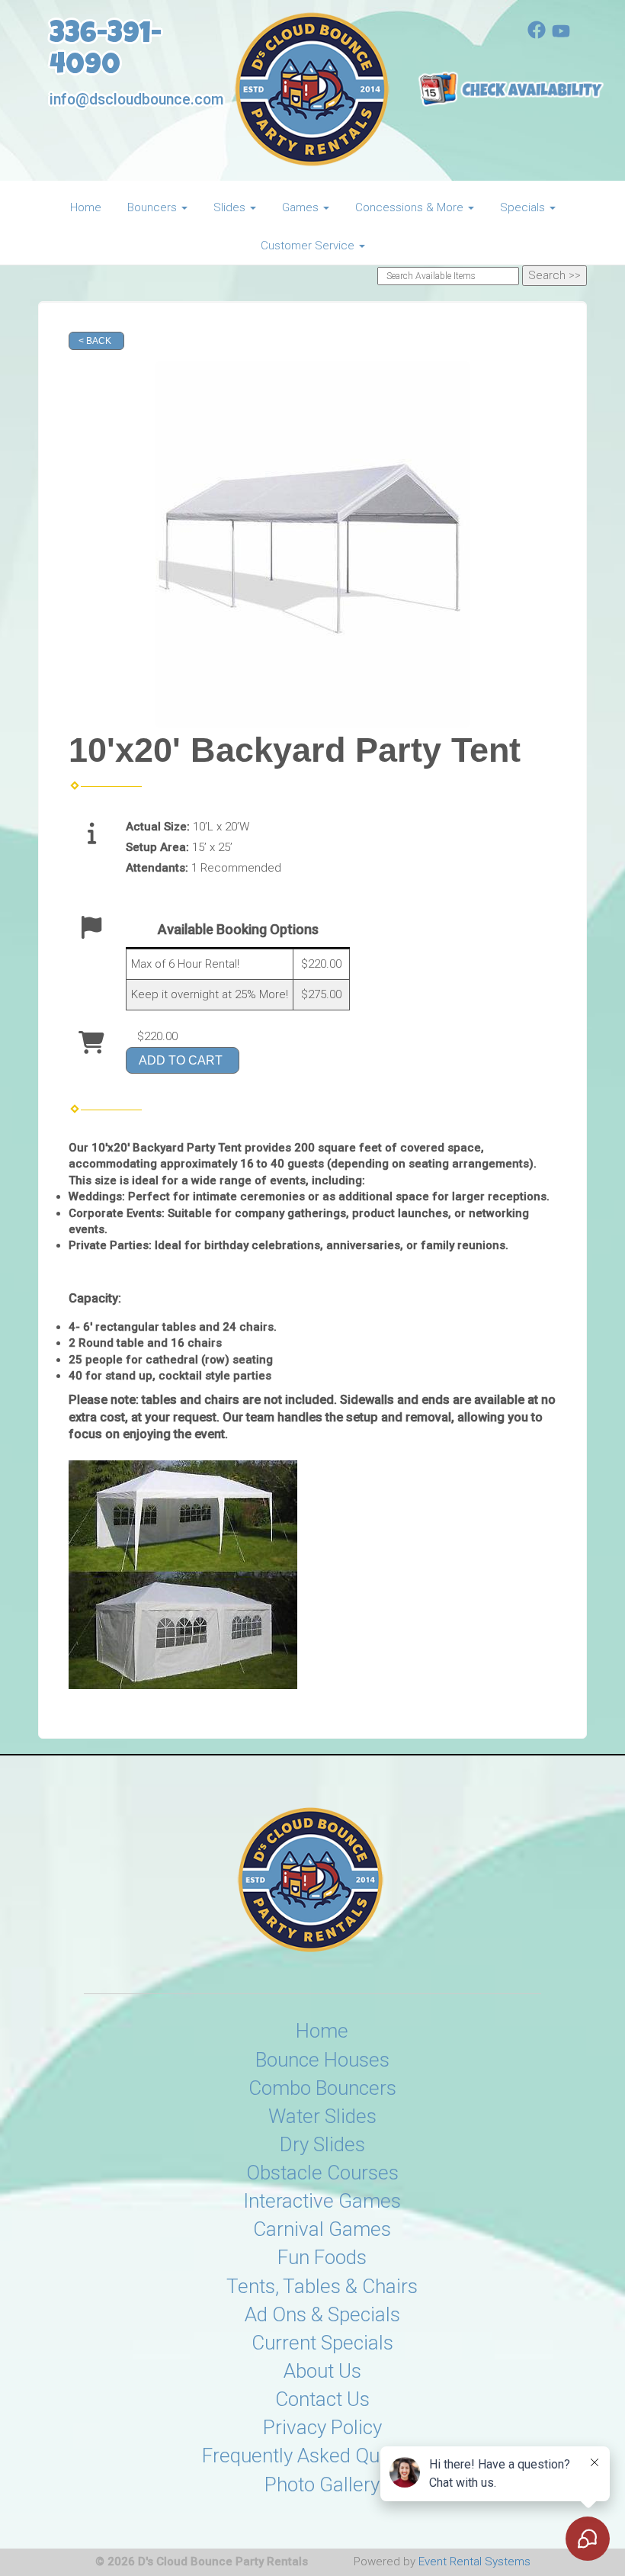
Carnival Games (322, 2229)
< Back (95, 341)
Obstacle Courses (322, 2173)
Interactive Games (322, 2201)
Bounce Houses (322, 2060)
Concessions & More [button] (411, 207)
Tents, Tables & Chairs (322, 2286)
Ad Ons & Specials (322, 2314)
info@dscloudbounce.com (136, 100)
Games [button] (302, 207)
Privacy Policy (322, 2427)
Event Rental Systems (474, 2562)
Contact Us (322, 2399)
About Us (322, 2371)
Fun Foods (322, 2257)
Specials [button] (524, 207)
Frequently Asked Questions (322, 2456)
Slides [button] (231, 207)
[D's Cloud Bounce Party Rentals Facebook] (537, 35)
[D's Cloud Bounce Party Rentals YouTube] (561, 35)
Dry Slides (322, 2144)
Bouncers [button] (154, 207)
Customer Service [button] (309, 246)
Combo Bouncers (322, 2088)
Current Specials (322, 2343)
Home (86, 207)
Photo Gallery (322, 2484)
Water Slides (322, 2116)
